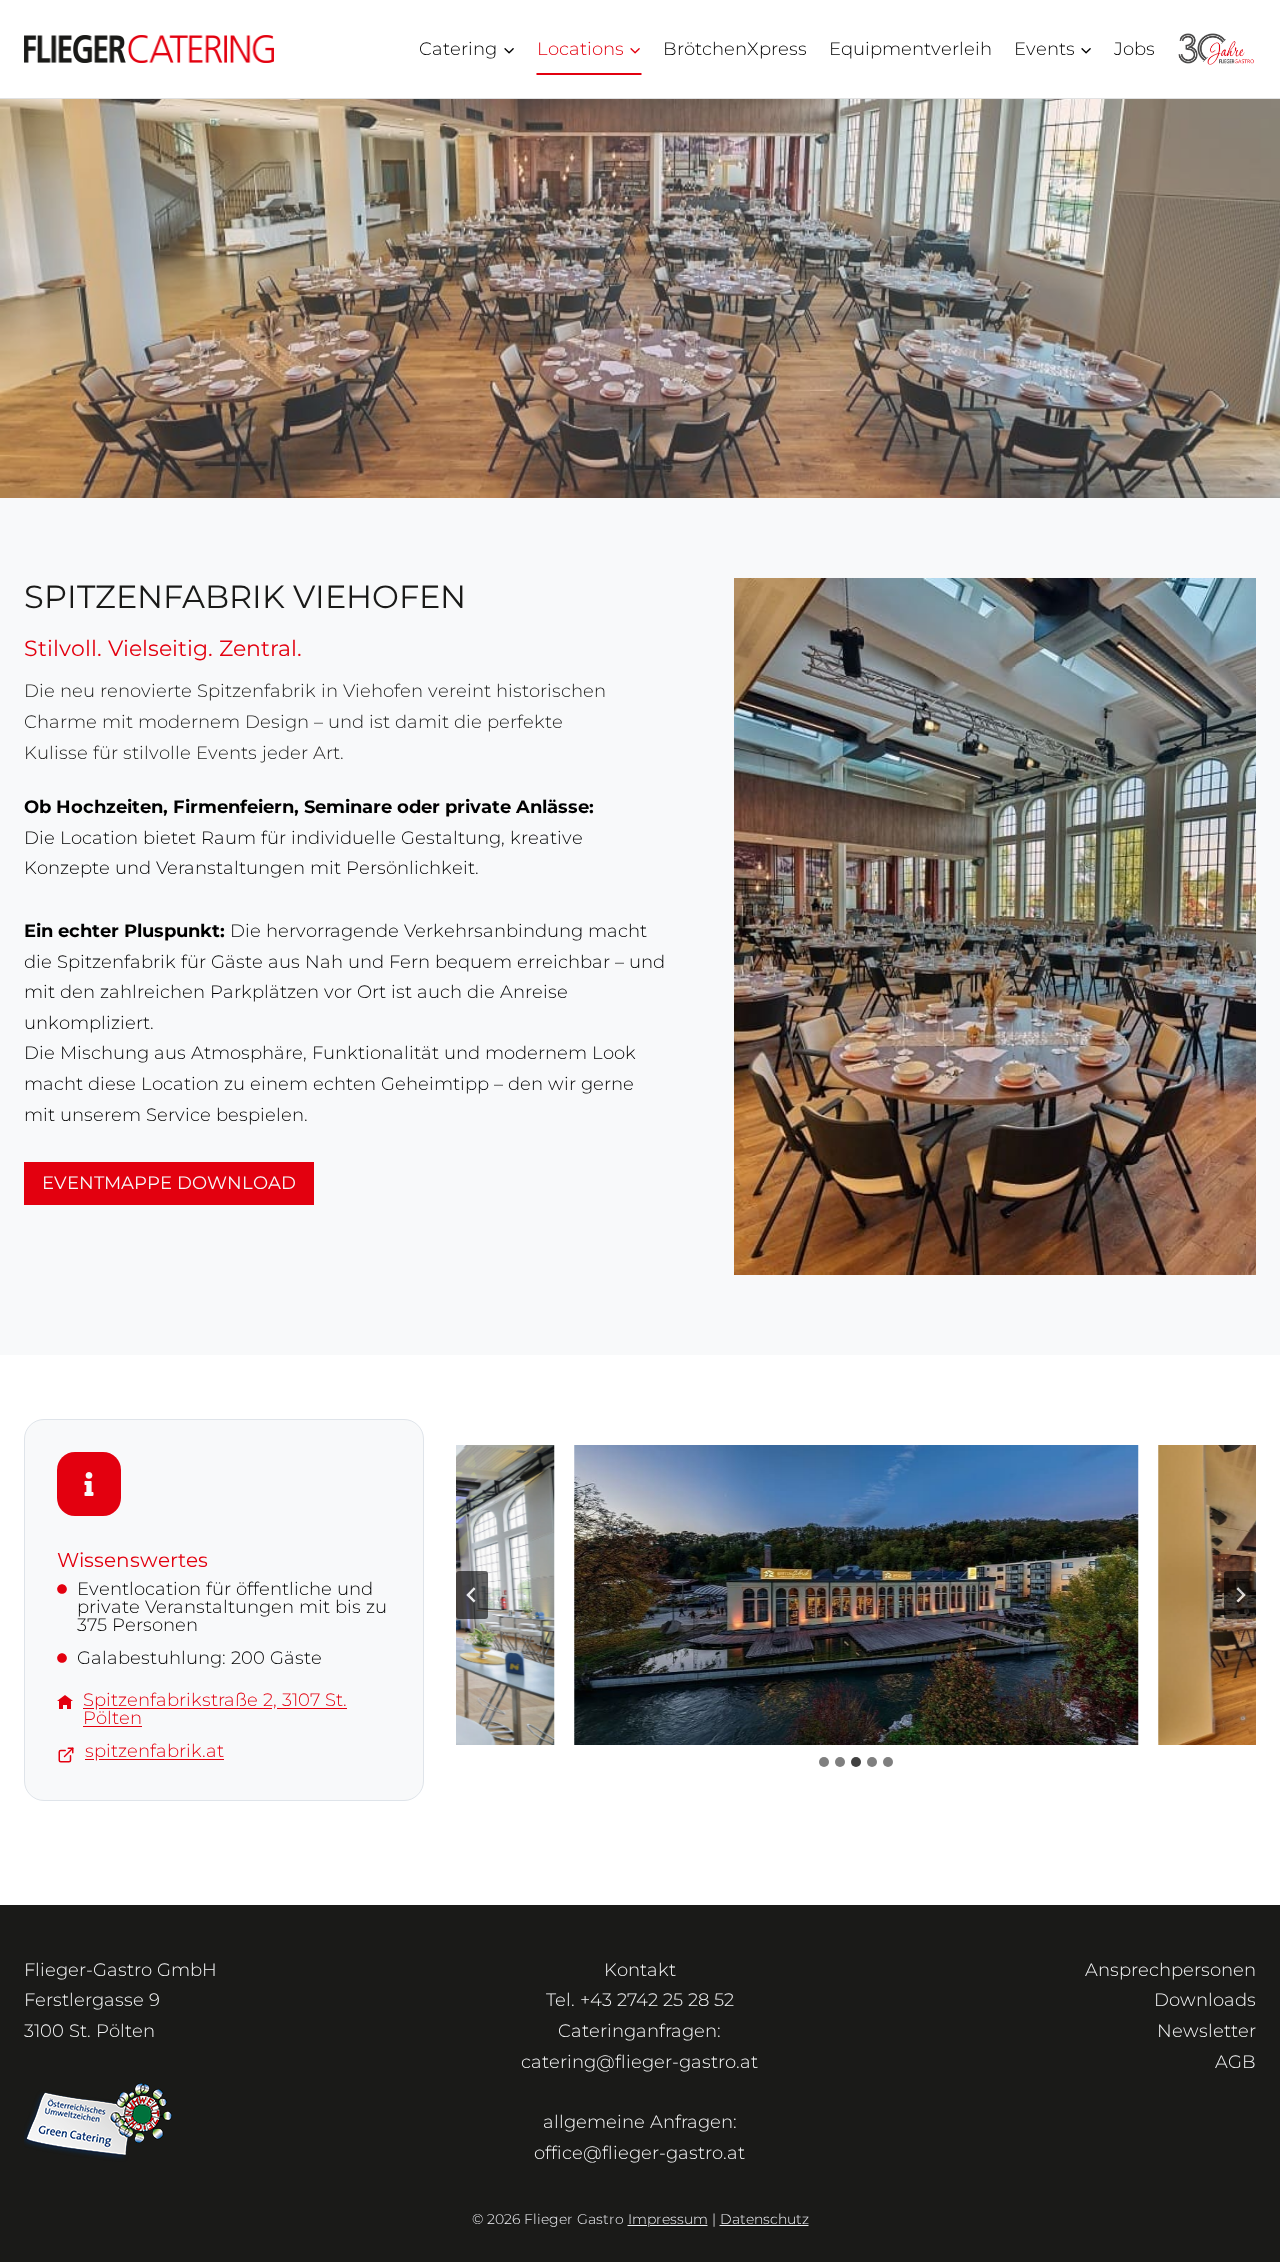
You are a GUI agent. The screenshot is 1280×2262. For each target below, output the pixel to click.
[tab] (824, 1762)
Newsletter (1206, 2031)
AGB (1235, 2062)
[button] (855, 1595)
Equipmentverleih (910, 49)
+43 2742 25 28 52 (657, 2000)
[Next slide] (1240, 1595)
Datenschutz (764, 2219)
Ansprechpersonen (1170, 1970)
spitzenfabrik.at (154, 1751)
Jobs (1134, 49)
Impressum (668, 2219)
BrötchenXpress (735, 49)
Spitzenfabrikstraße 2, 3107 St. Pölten (215, 1709)
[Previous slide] (472, 1595)
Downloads (1205, 2000)
